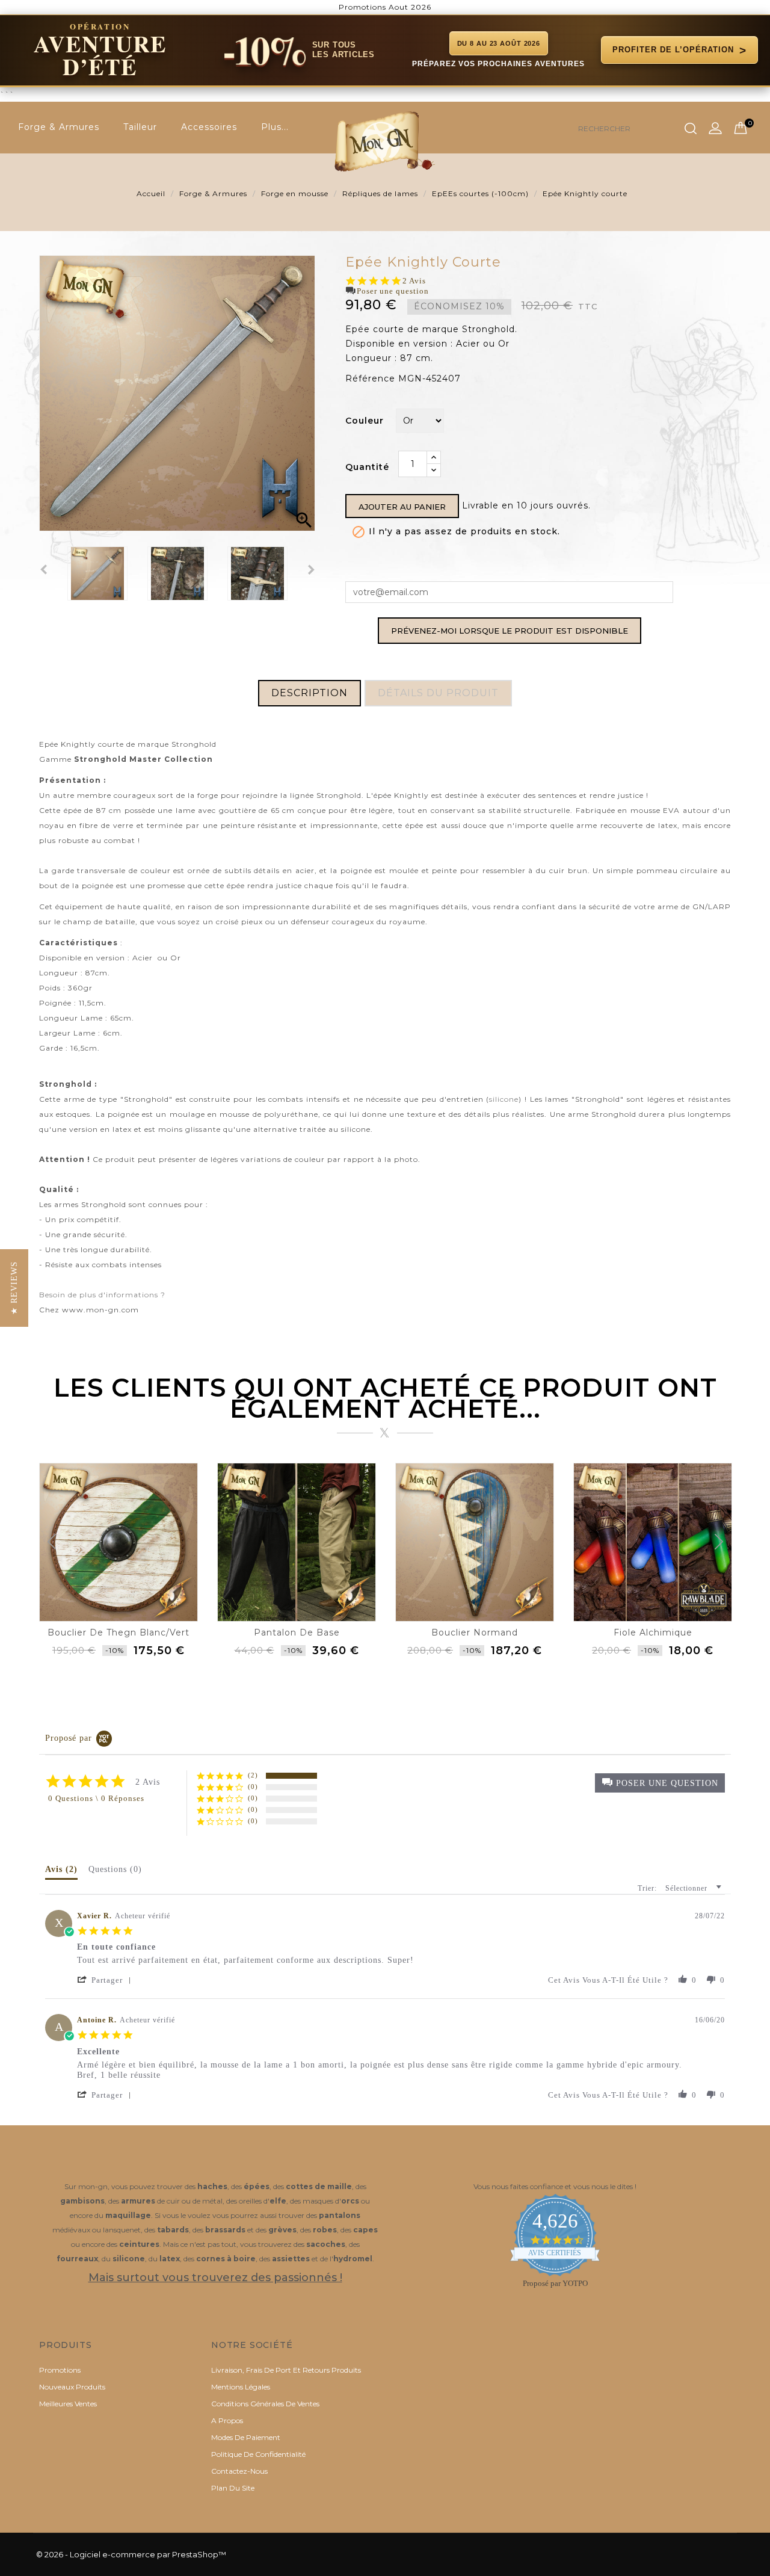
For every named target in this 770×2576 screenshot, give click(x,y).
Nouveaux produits (72, 2387)
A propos (227, 2420)
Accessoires (209, 127)
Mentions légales (241, 2387)
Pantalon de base (297, 1632)
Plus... (275, 127)
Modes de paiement (246, 2437)
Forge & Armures (59, 127)
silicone (504, 1099)
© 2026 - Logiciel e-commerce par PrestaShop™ (131, 2554)
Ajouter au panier (402, 507)
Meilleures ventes (68, 2404)
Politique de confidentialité (258, 2454)
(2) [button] (253, 1775)
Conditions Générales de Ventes (265, 2404)
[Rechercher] (691, 129)
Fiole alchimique (653, 1632)
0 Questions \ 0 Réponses (96, 1798)
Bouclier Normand (475, 1632)
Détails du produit (438, 693)
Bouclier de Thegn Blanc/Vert (119, 1632)
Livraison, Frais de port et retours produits (286, 2370)
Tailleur (140, 127)
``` (373, 59)
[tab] (61, 1872)
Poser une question (393, 291)
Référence (370, 378)
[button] (660, 1783)
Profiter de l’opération (679, 50)
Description (310, 693)
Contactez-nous (239, 2471)
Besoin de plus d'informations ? (102, 1295)
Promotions (60, 2370)
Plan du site (233, 2488)
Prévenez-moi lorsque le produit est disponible (510, 631)
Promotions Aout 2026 (385, 7)
